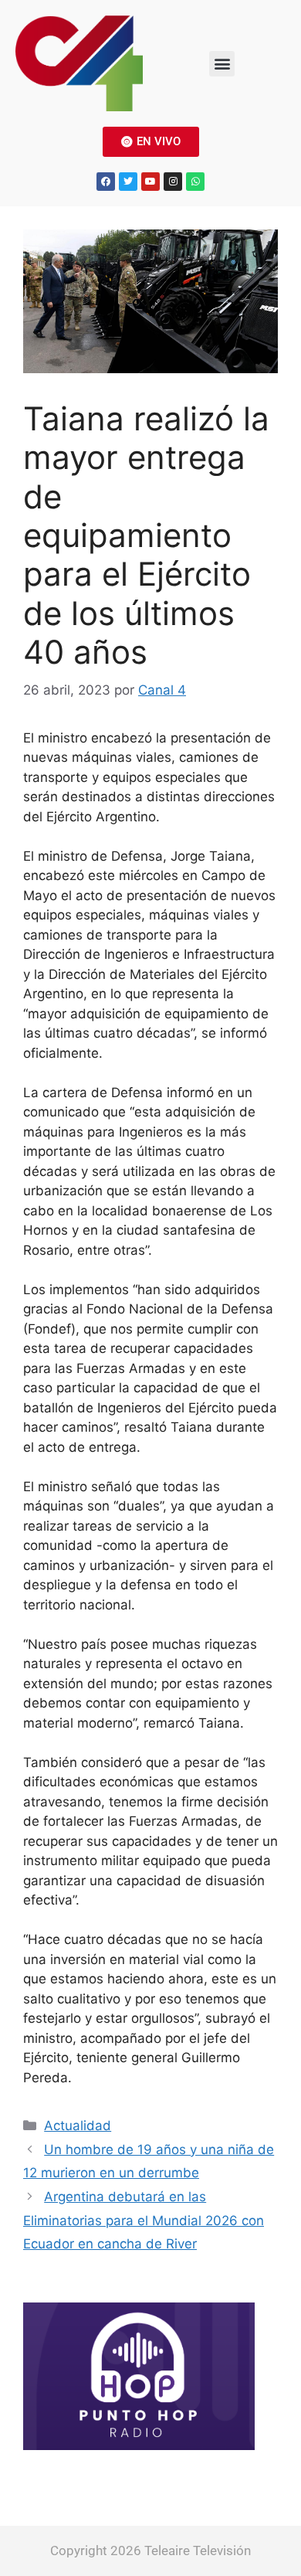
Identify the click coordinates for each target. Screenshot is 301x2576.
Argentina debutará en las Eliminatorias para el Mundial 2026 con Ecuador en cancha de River (144, 2220)
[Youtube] (150, 182)
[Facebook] (106, 182)
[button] (222, 64)
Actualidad (78, 2126)
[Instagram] (173, 182)
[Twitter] (128, 182)
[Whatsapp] (195, 182)
